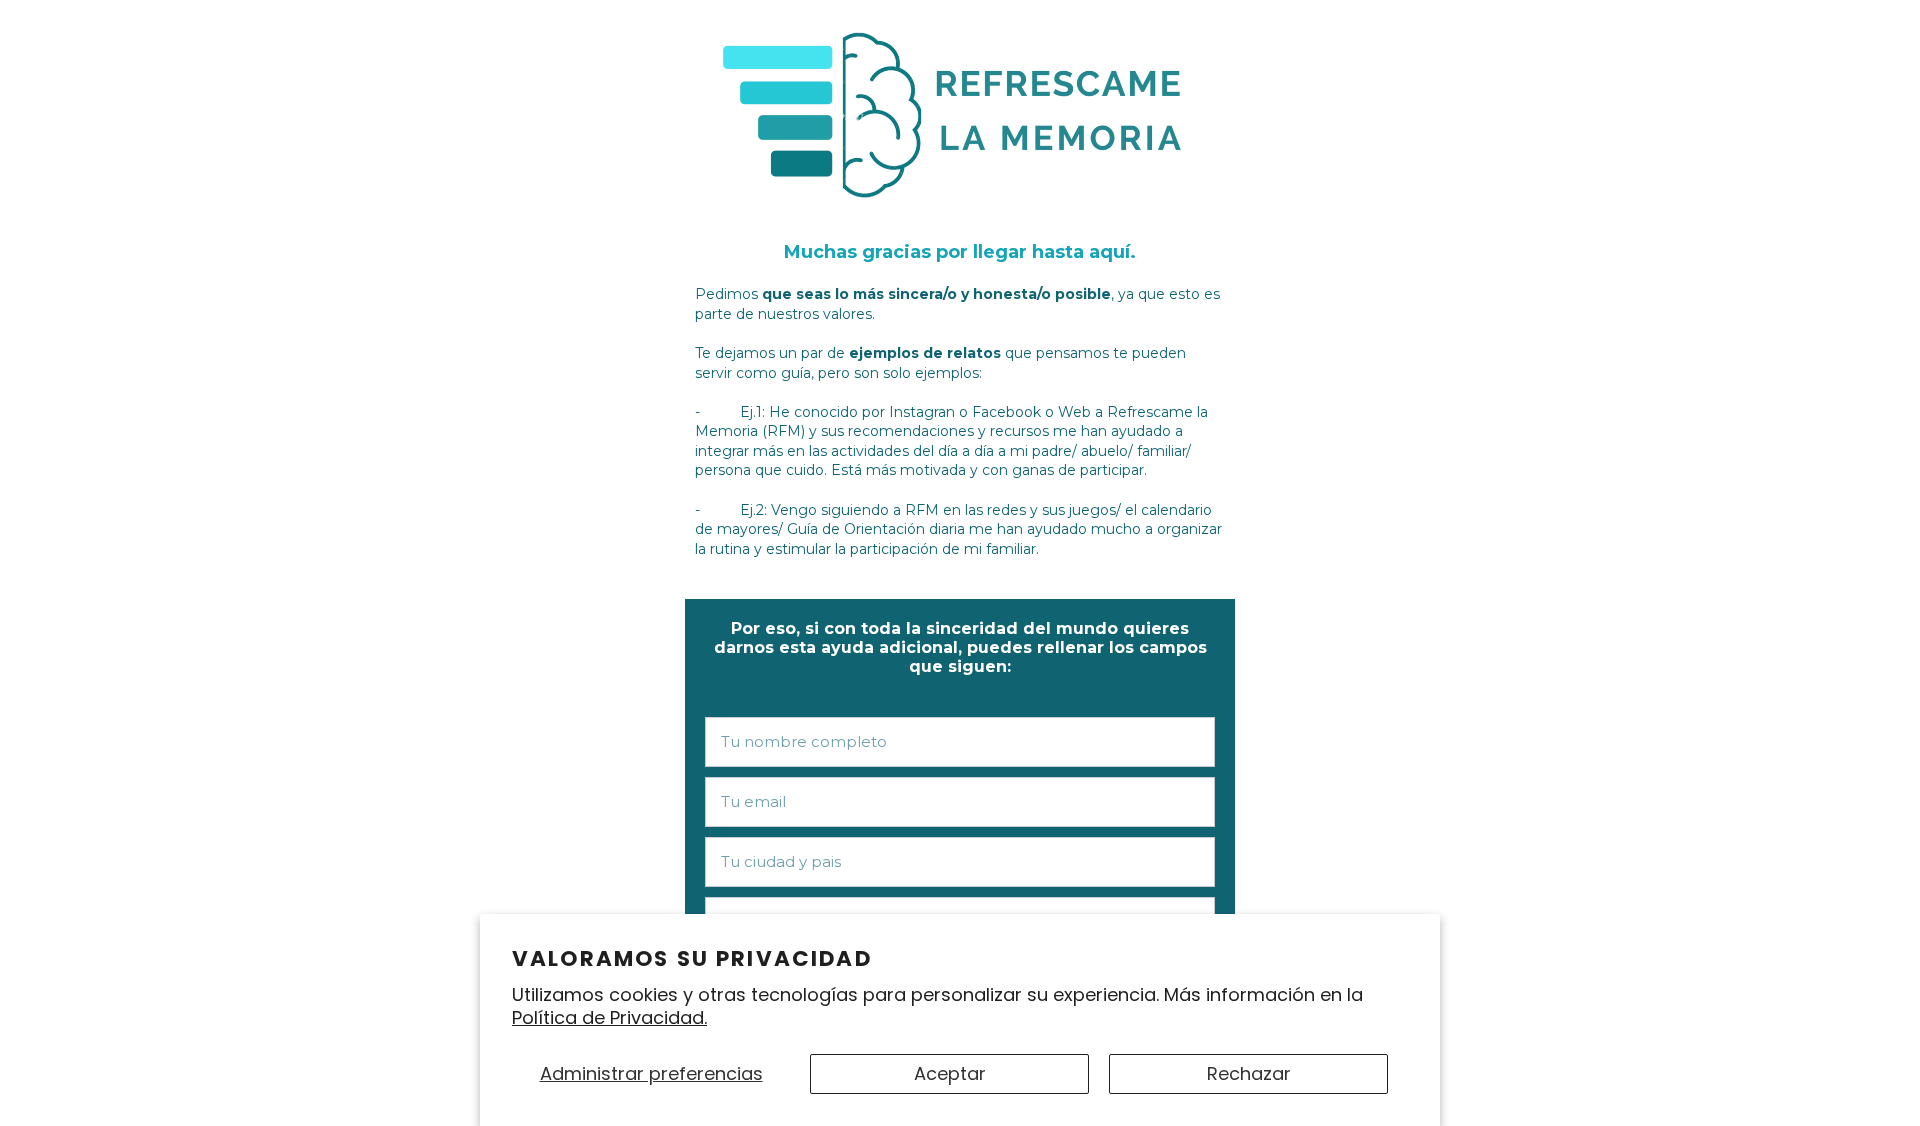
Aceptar (950, 1073)
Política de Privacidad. (609, 1017)
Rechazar (1249, 1073)
